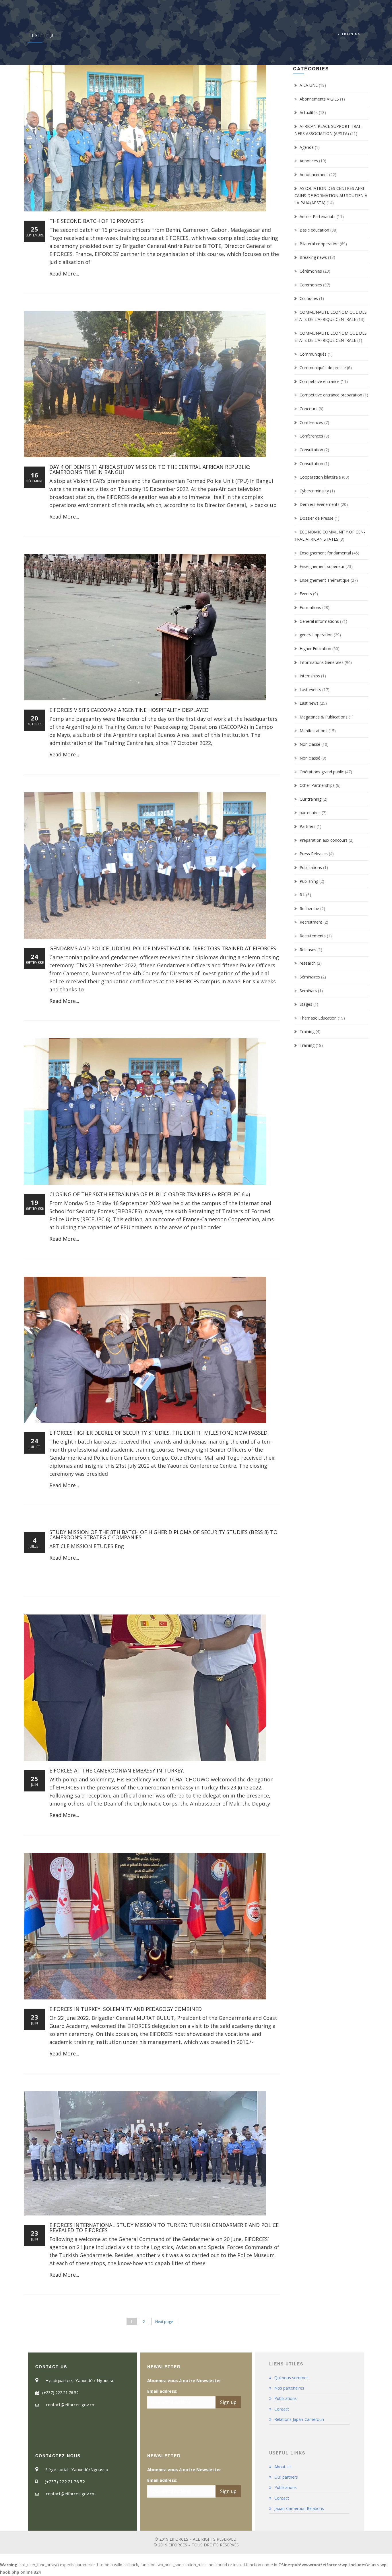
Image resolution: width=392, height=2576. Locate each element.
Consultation (311, 450)
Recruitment (311, 922)
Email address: (162, 2391)
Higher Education (315, 649)
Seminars (308, 991)
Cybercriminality (314, 491)
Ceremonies (311, 285)
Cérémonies (311, 271)
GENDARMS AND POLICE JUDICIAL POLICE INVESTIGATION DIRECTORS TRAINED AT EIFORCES (163, 948)
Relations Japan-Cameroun (299, 2419)
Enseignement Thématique (325, 580)
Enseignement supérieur (322, 566)
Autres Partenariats (318, 216)
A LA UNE (309, 85)
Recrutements (313, 936)
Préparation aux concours (324, 840)
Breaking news (313, 257)
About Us (283, 2467)
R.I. (302, 895)
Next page (164, 2321)
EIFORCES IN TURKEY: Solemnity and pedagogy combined (126, 2009)
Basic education (314, 230)
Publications (311, 867)
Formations (310, 607)
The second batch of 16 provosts (96, 221)
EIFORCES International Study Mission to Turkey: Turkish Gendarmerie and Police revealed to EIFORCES (164, 2228)
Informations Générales (322, 662)
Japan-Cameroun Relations (299, 2508)
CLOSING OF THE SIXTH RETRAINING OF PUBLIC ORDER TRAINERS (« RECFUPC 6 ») (150, 1194)
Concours (308, 409)
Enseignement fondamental (325, 553)
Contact (282, 2409)
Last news (309, 703)
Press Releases (314, 854)
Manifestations (314, 731)
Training (307, 1031)
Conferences (311, 436)
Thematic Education (318, 1018)
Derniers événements (320, 504)
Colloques (309, 298)
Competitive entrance (320, 381)
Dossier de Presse (317, 518)
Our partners (286, 2477)
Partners (307, 826)
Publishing (309, 881)
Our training (311, 799)
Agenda (307, 147)
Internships (310, 676)
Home (330, 34)
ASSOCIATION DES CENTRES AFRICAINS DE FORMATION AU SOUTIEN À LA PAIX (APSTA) (331, 195)
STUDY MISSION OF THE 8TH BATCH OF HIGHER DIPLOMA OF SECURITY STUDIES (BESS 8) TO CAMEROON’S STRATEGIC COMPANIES (163, 1535)
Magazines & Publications (324, 717)
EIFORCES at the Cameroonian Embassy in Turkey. (117, 1770)
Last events (310, 690)
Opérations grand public (322, 772)
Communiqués (313, 354)
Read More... (64, 273)
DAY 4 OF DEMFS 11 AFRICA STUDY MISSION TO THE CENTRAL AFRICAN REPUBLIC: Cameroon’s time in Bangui (150, 469)
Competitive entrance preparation (331, 395)
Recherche (309, 909)
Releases (308, 950)
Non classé (310, 744)
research (308, 963)
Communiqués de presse (323, 368)
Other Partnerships (317, 785)
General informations (319, 621)
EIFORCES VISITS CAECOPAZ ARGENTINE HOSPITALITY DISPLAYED (129, 710)
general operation (316, 635)
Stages (306, 1004)
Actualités (309, 112)
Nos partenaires (289, 2388)
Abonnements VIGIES (319, 99)
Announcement (314, 175)
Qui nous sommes (291, 2378)
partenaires (310, 813)
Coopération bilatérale (320, 477)
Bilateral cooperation (319, 244)
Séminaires (310, 977)
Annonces (309, 161)
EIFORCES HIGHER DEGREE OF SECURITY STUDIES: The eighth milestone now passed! (159, 1433)
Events (306, 594)
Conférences (311, 422)
